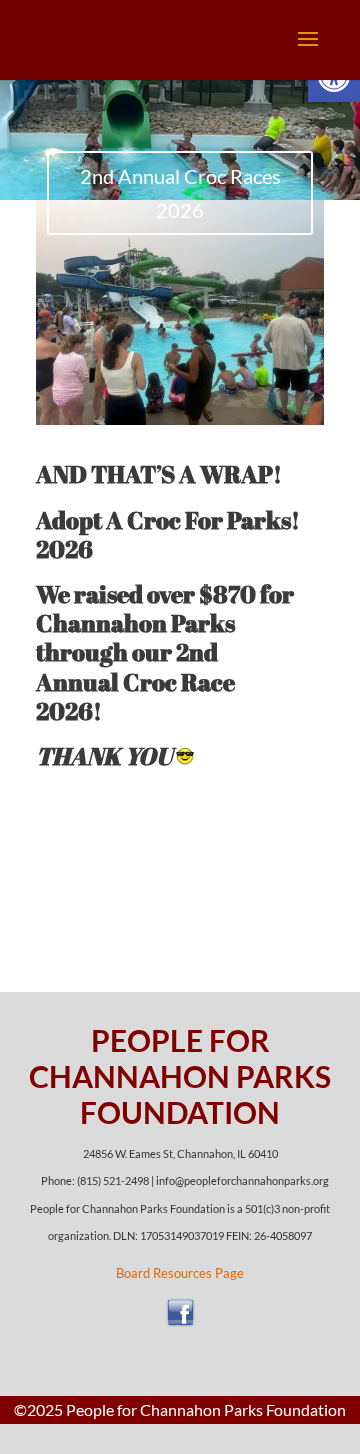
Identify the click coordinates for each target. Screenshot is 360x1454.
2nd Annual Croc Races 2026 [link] (180, 193)
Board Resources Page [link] (180, 1273)
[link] (178, 1322)
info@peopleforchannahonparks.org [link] (242, 1180)
